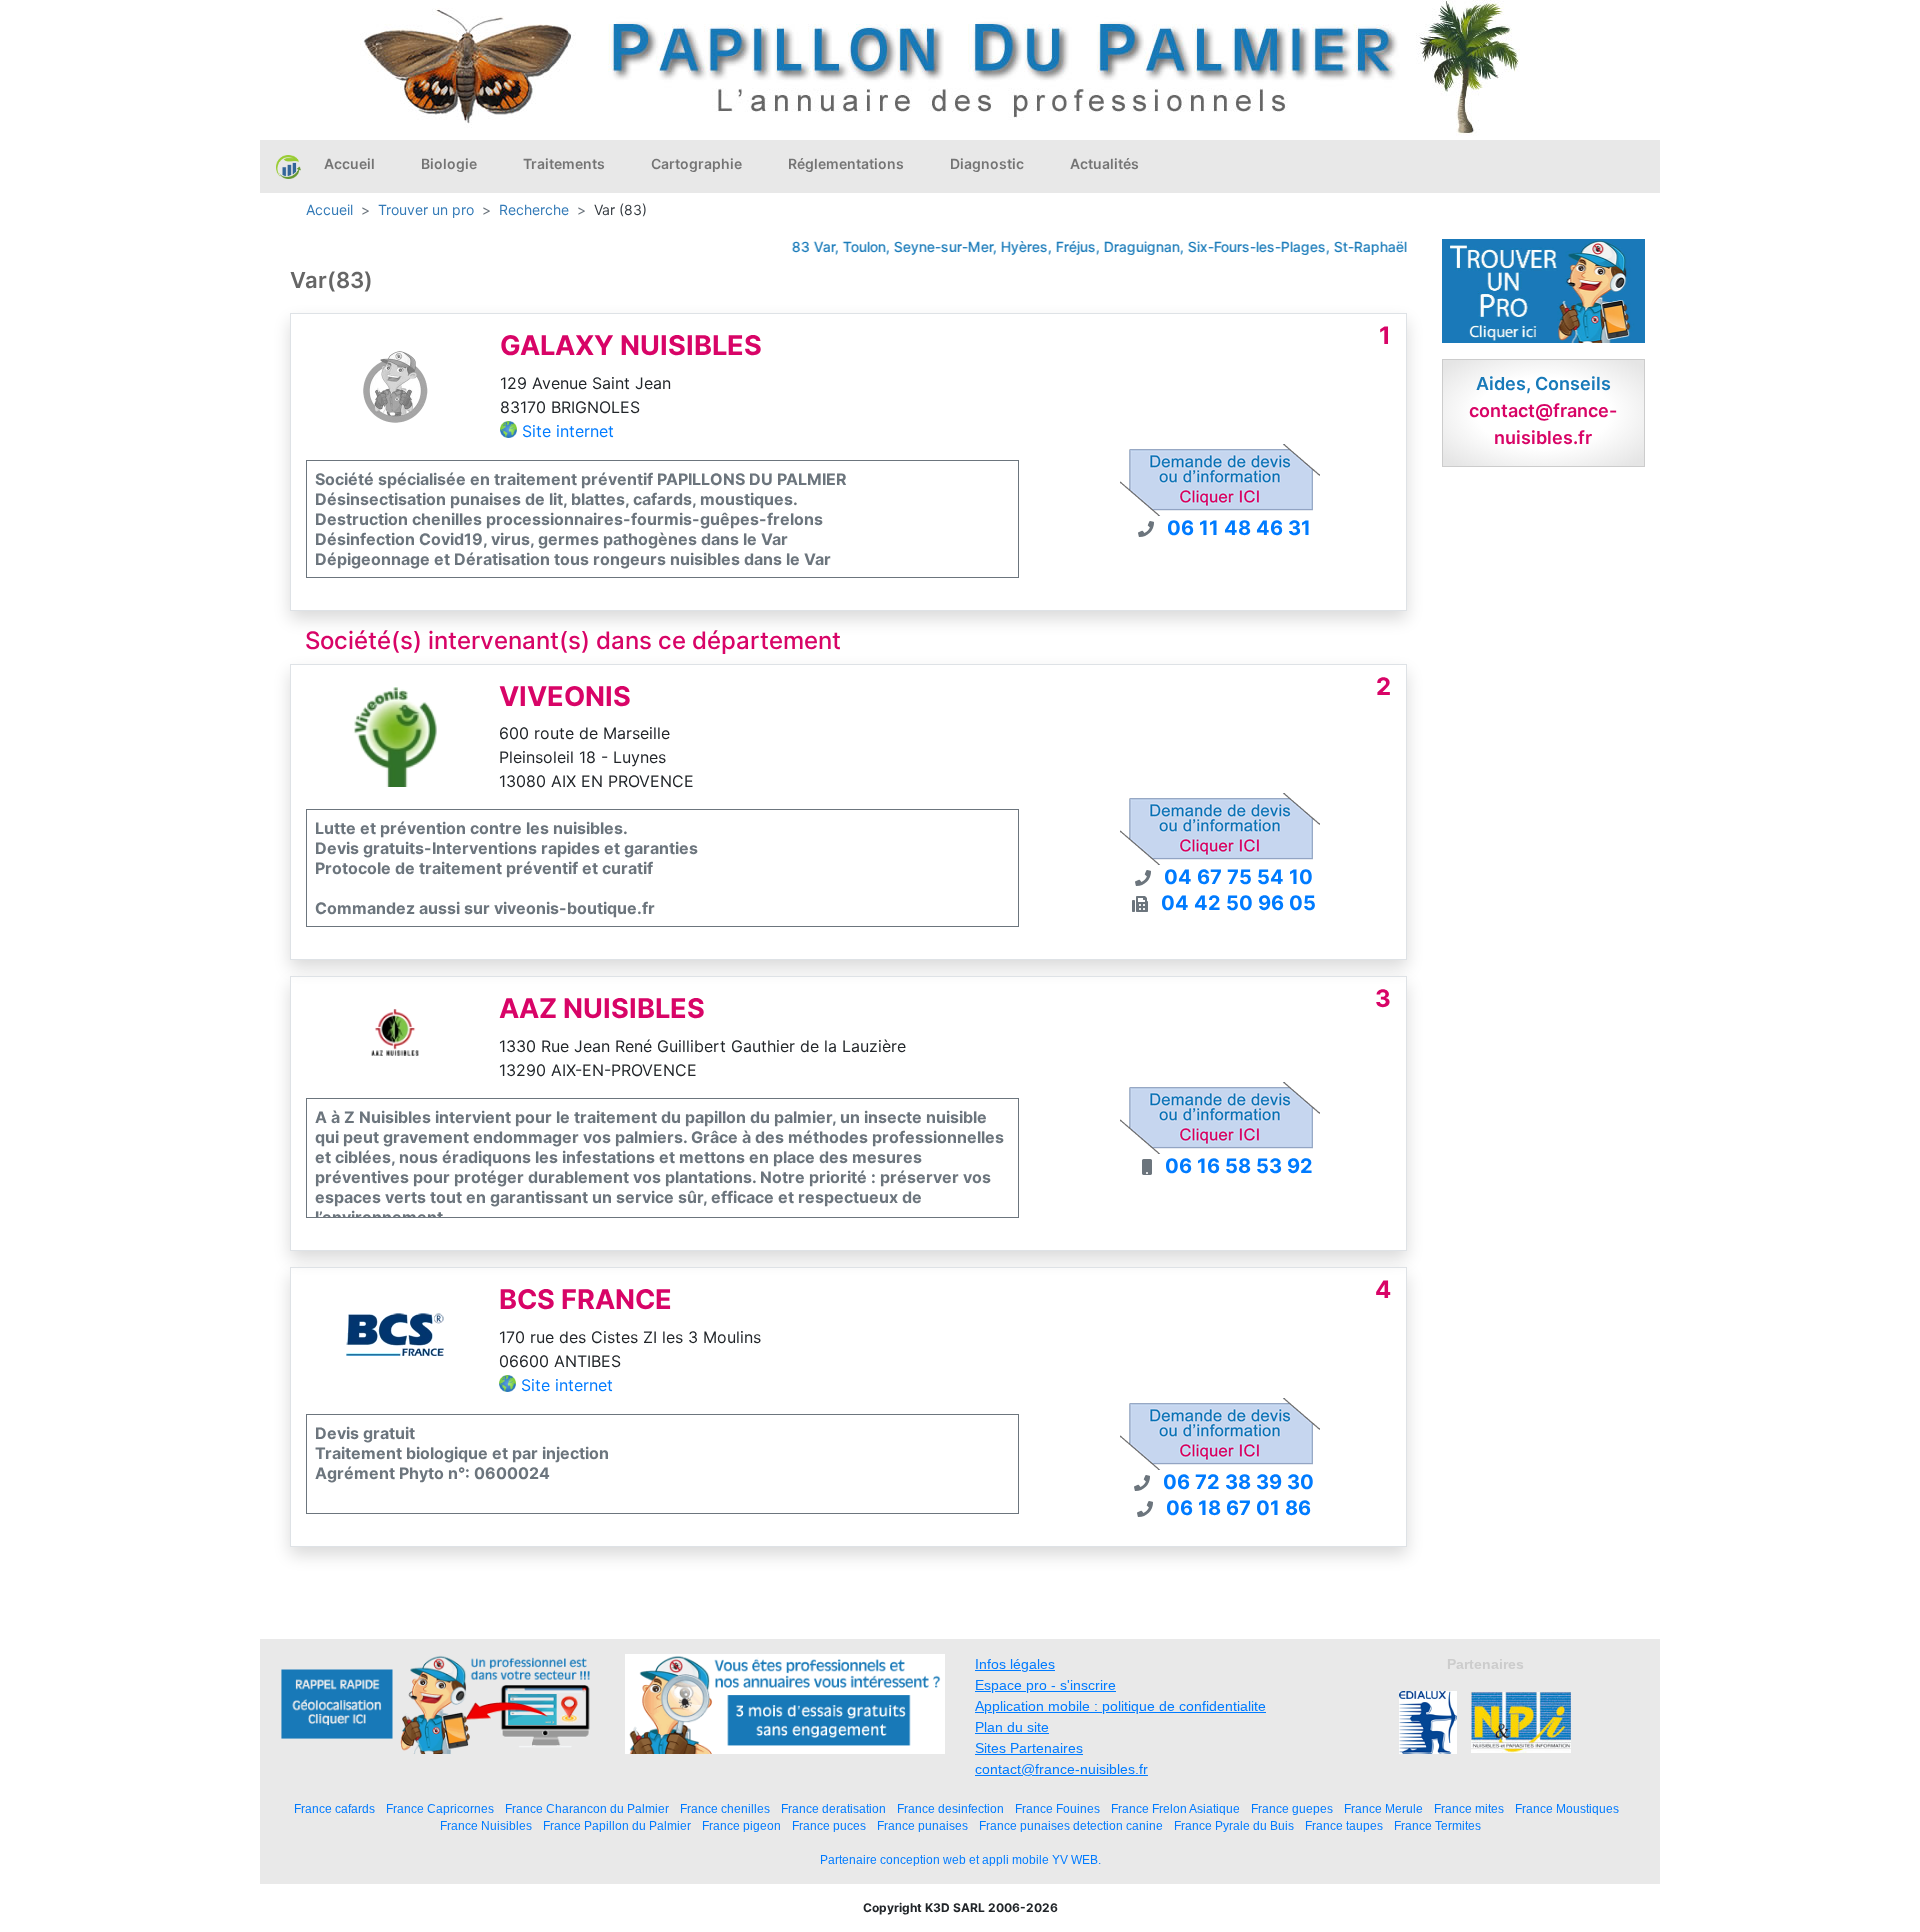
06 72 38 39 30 (1238, 1482)
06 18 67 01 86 (1238, 1508)
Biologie (449, 163)
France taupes (1344, 1825)
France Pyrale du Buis (1234, 1825)
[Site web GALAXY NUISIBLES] (395, 385)
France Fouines (1057, 1808)
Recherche (534, 209)
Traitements (564, 163)
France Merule (1383, 1808)
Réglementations (846, 163)
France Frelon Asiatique (1175, 1808)
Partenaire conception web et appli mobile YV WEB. (960, 1860)
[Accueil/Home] (288, 166)
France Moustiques (1567, 1808)
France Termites (1437, 1825)
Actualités (1104, 163)
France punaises (922, 1825)
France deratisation (833, 1808)
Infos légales (1015, 1664)
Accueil (349, 163)
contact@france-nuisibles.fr (1061, 1769)
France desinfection (950, 1808)
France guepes (1292, 1808)
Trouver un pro (426, 209)
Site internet (568, 431)
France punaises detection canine (1071, 1825)
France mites (1469, 1808)
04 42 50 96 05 (1238, 903)
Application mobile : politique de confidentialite (1120, 1706)
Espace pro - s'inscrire (1045, 1685)
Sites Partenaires (1029, 1748)
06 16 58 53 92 (1239, 1166)
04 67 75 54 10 (1238, 877)
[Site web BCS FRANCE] (395, 1339)
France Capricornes (440, 1808)
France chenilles (725, 1808)
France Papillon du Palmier (617, 1825)
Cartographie (696, 163)
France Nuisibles (486, 1825)
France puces (829, 1825)
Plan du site (1012, 1727)
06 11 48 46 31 (1239, 528)
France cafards (334, 1808)
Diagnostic (987, 163)
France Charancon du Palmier (587, 1808)
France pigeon (741, 1825)
